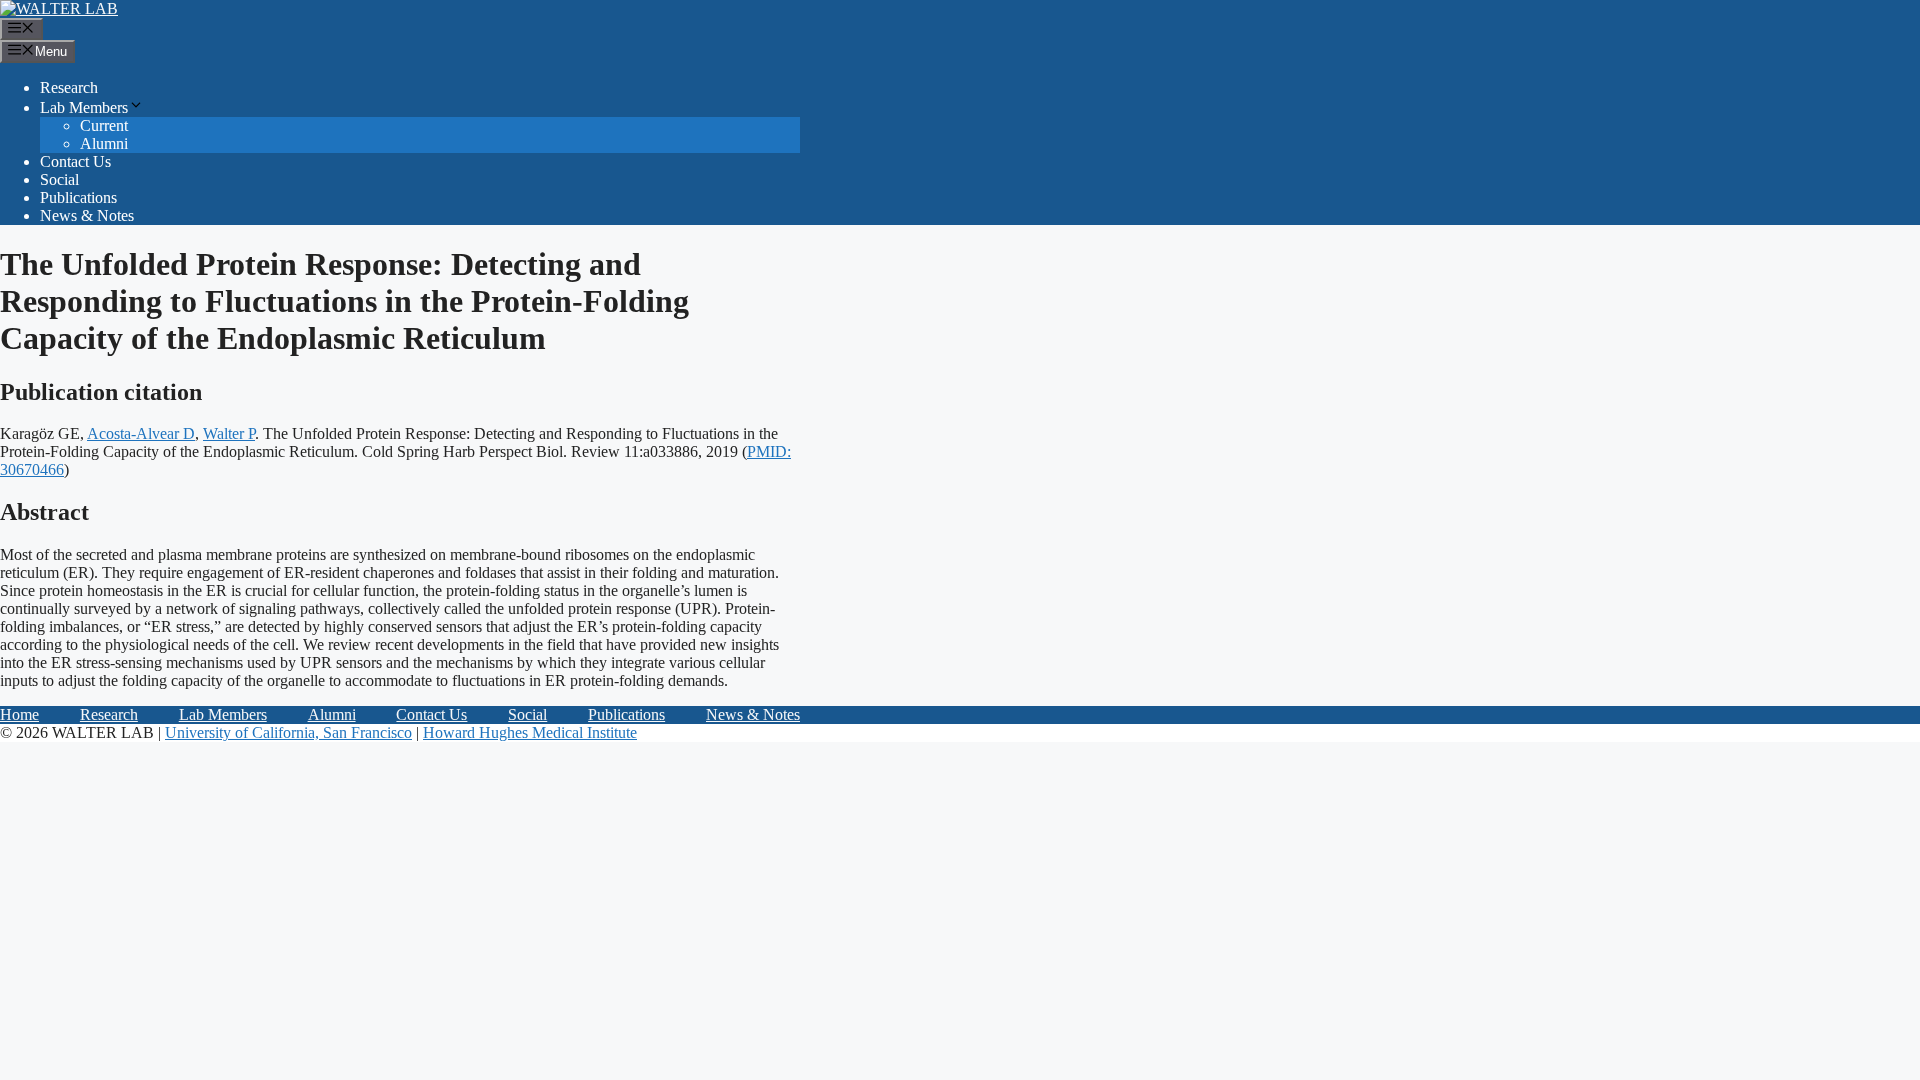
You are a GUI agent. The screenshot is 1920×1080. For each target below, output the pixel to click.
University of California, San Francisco (288, 732)
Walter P (229, 433)
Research (69, 87)
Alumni (104, 143)
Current (104, 125)
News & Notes (87, 215)
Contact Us (75, 161)
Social (59, 179)
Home (19, 714)
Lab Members (84, 107)
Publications (78, 197)
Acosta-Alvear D (141, 433)
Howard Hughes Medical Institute (530, 732)
